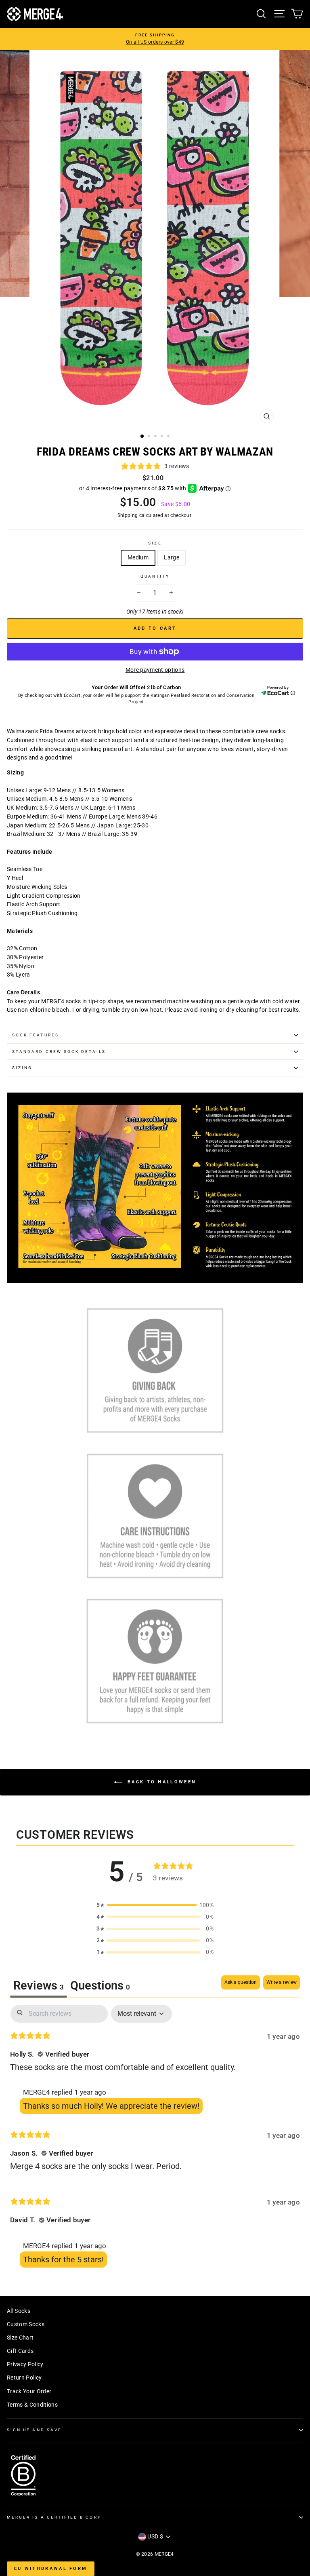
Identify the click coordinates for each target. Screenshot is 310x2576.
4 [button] (163, 437)
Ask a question (241, 1982)
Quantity (155, 576)
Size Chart (20, 2338)
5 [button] (169, 437)
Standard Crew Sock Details (59, 1052)
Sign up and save (34, 2430)
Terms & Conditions (32, 2405)
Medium (138, 557)
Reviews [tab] (39, 1985)
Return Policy (24, 2378)
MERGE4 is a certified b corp (54, 2517)
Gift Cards (20, 2351)
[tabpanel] (155, 2138)
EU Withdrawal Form (51, 2569)
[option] (155, 39)
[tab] (100, 1986)
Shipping (128, 515)
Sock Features (36, 1035)
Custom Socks (26, 2324)
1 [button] (142, 437)
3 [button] (156, 437)
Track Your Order (29, 2391)
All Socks (19, 2311)
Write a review (282, 1982)
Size (155, 543)
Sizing (22, 1068)
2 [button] (150, 437)
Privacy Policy (25, 2364)
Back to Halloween (161, 1782)
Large (172, 557)
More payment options (155, 670)
